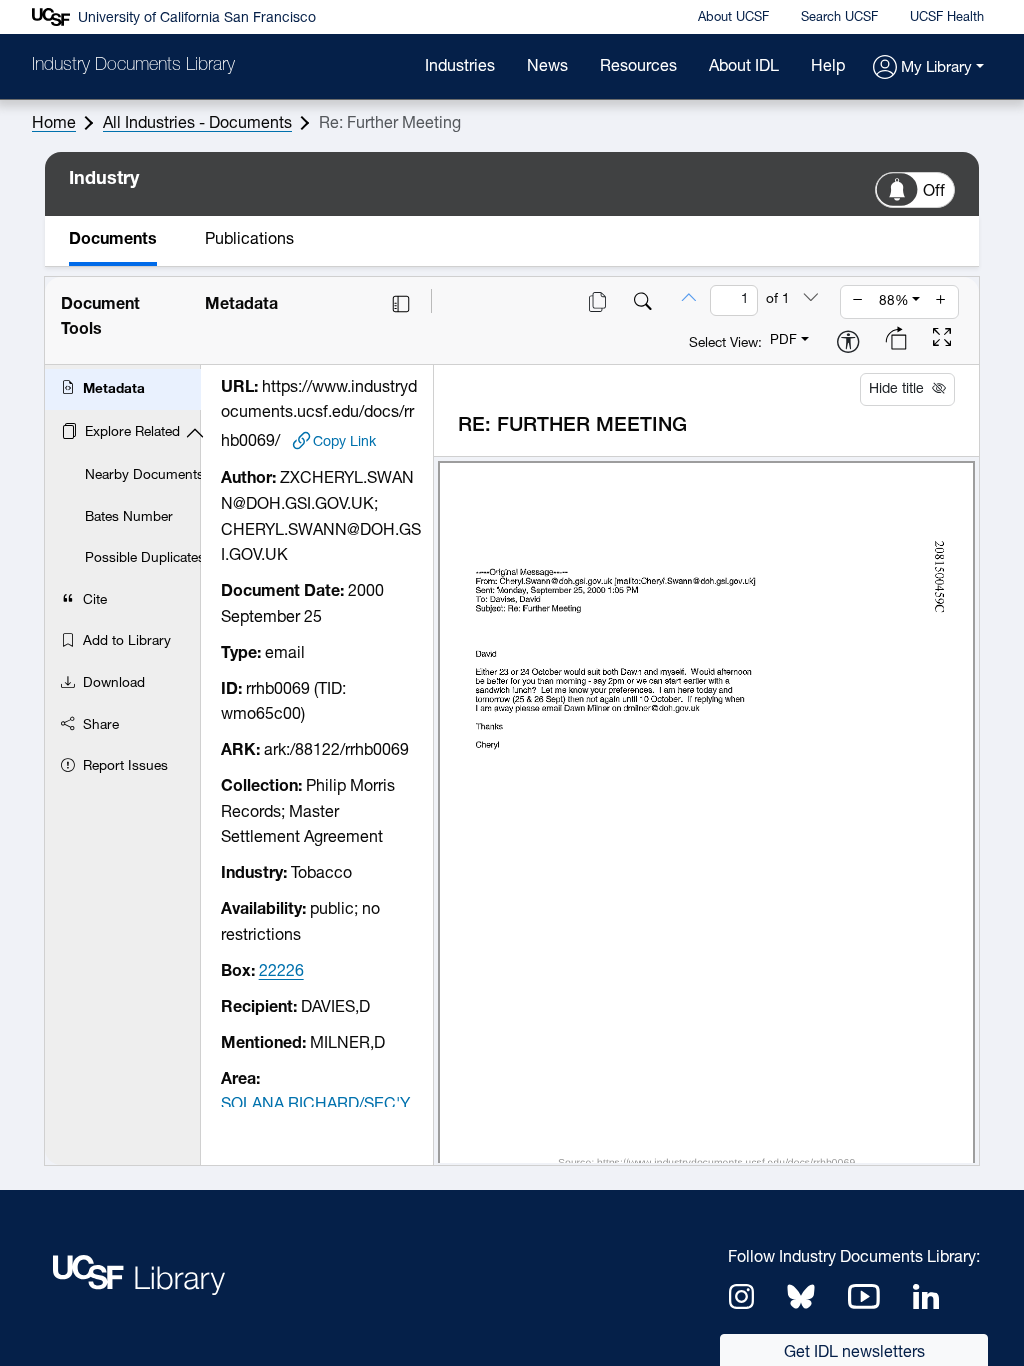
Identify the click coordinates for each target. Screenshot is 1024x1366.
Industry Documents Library (133, 66)
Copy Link (344, 442)
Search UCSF (839, 17)
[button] (928, 68)
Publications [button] (249, 240)
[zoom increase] (941, 302)
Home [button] (54, 124)
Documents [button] (113, 240)
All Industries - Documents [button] (197, 124)
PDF (783, 340)
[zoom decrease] (858, 302)
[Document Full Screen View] (942, 340)
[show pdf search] (643, 304)
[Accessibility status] (848, 343)
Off (934, 192)
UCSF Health (947, 17)
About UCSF (733, 17)
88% (894, 301)
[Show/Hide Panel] (401, 304)
